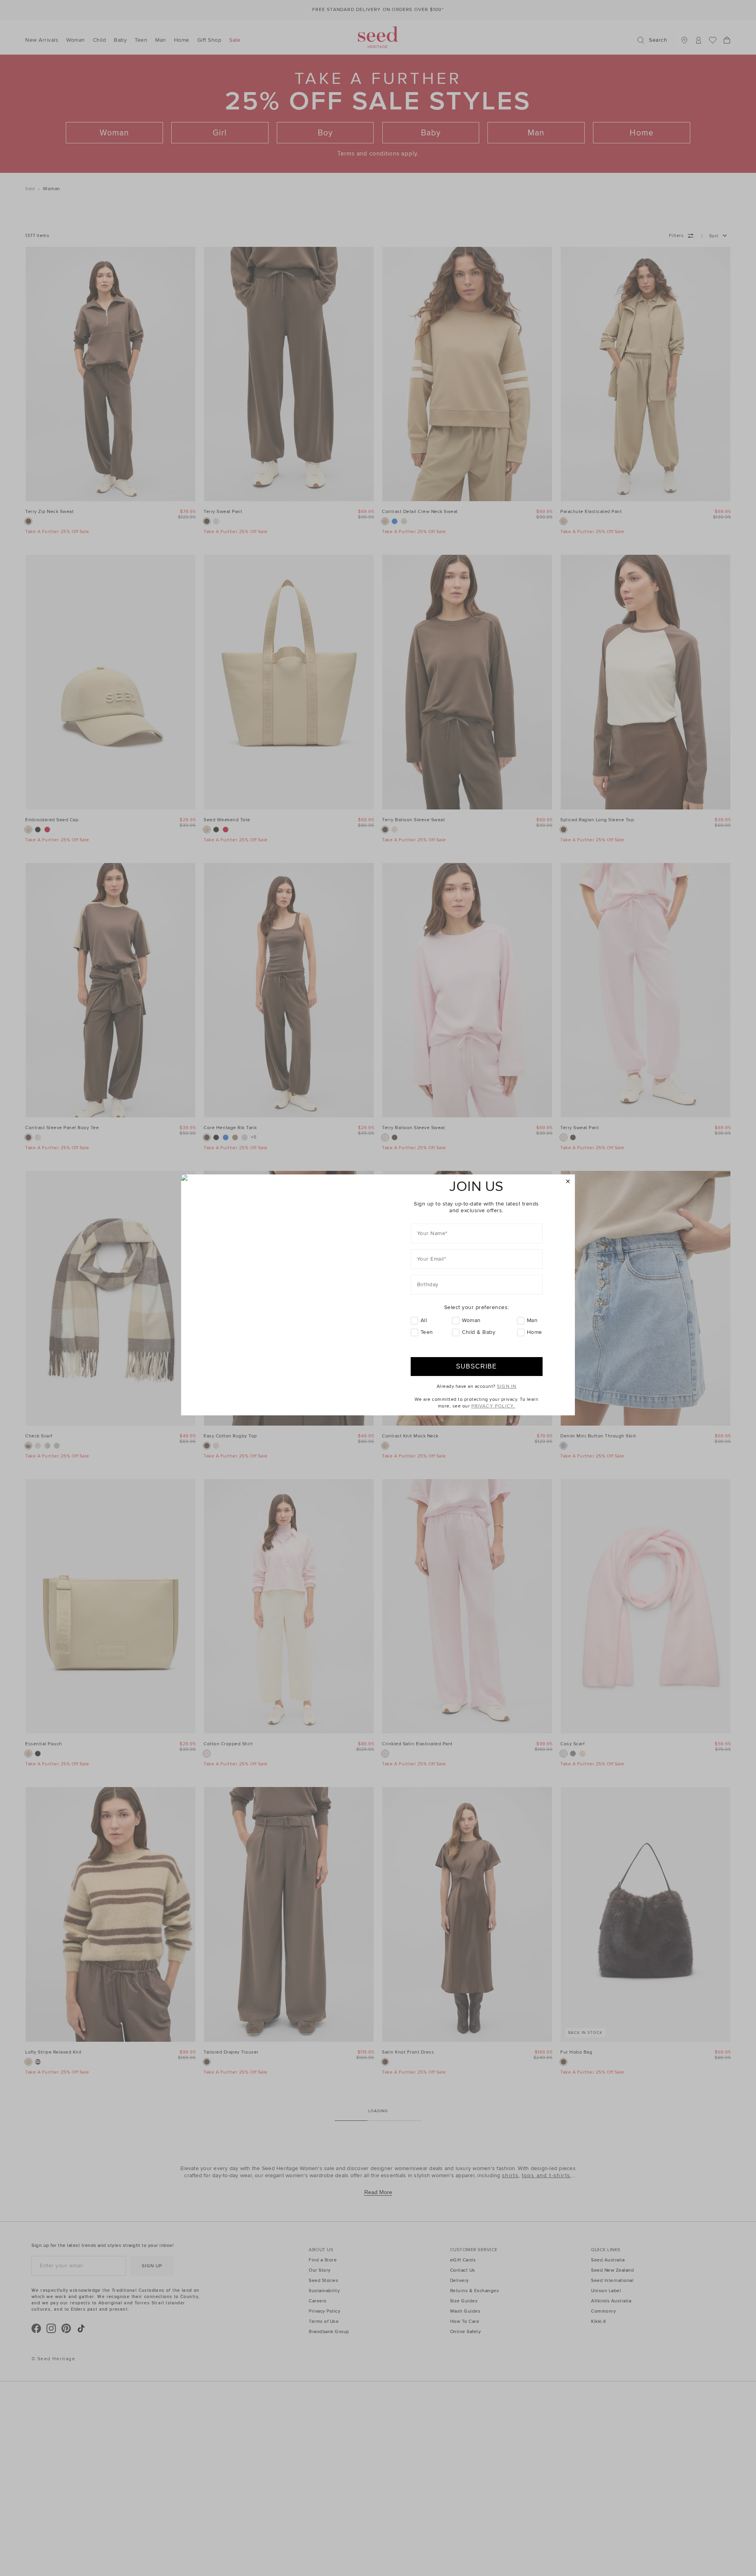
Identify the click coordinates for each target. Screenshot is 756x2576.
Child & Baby (479, 1332)
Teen (427, 1332)
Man (532, 1320)
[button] (568, 1182)
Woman (471, 1320)
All (424, 1320)
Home (535, 1332)
